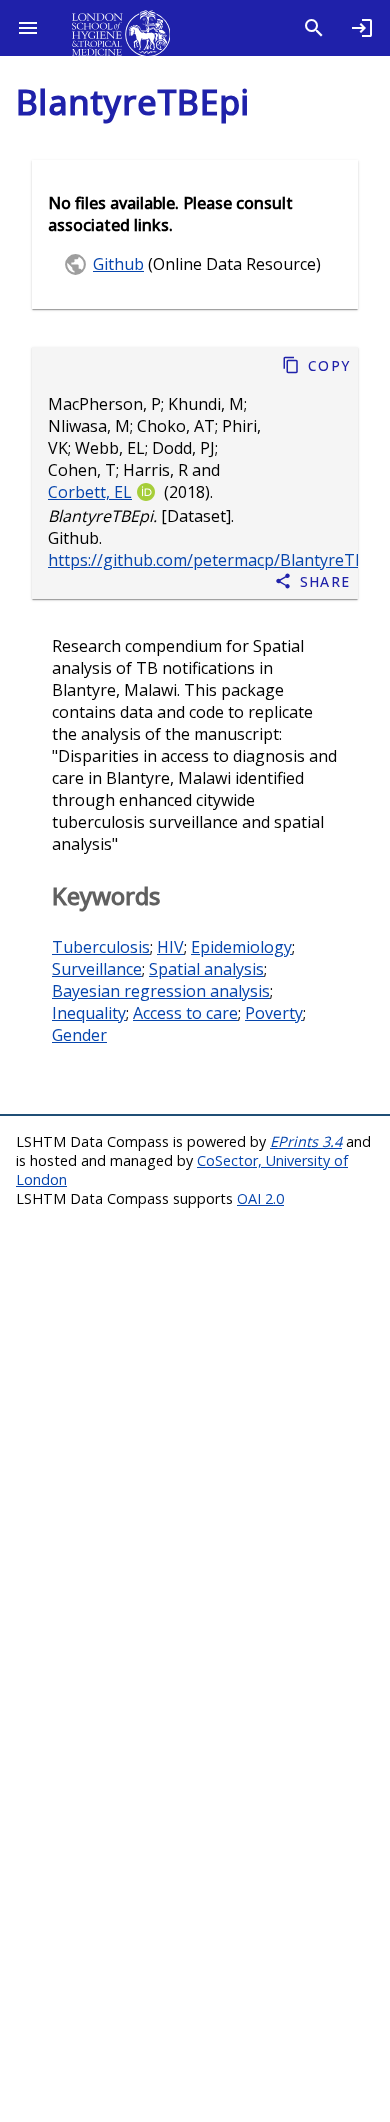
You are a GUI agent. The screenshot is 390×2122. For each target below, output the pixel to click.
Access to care (185, 1013)
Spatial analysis (206, 969)
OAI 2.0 (260, 1198)
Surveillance (97, 969)
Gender (79, 1035)
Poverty (274, 1013)
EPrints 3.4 (306, 1141)
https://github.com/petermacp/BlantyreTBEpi (218, 560)
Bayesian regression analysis (161, 991)
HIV (170, 947)
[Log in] (362, 28)
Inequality (89, 1013)
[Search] (314, 28)
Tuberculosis (101, 947)
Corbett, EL (90, 492)
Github (118, 264)
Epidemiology (241, 947)
